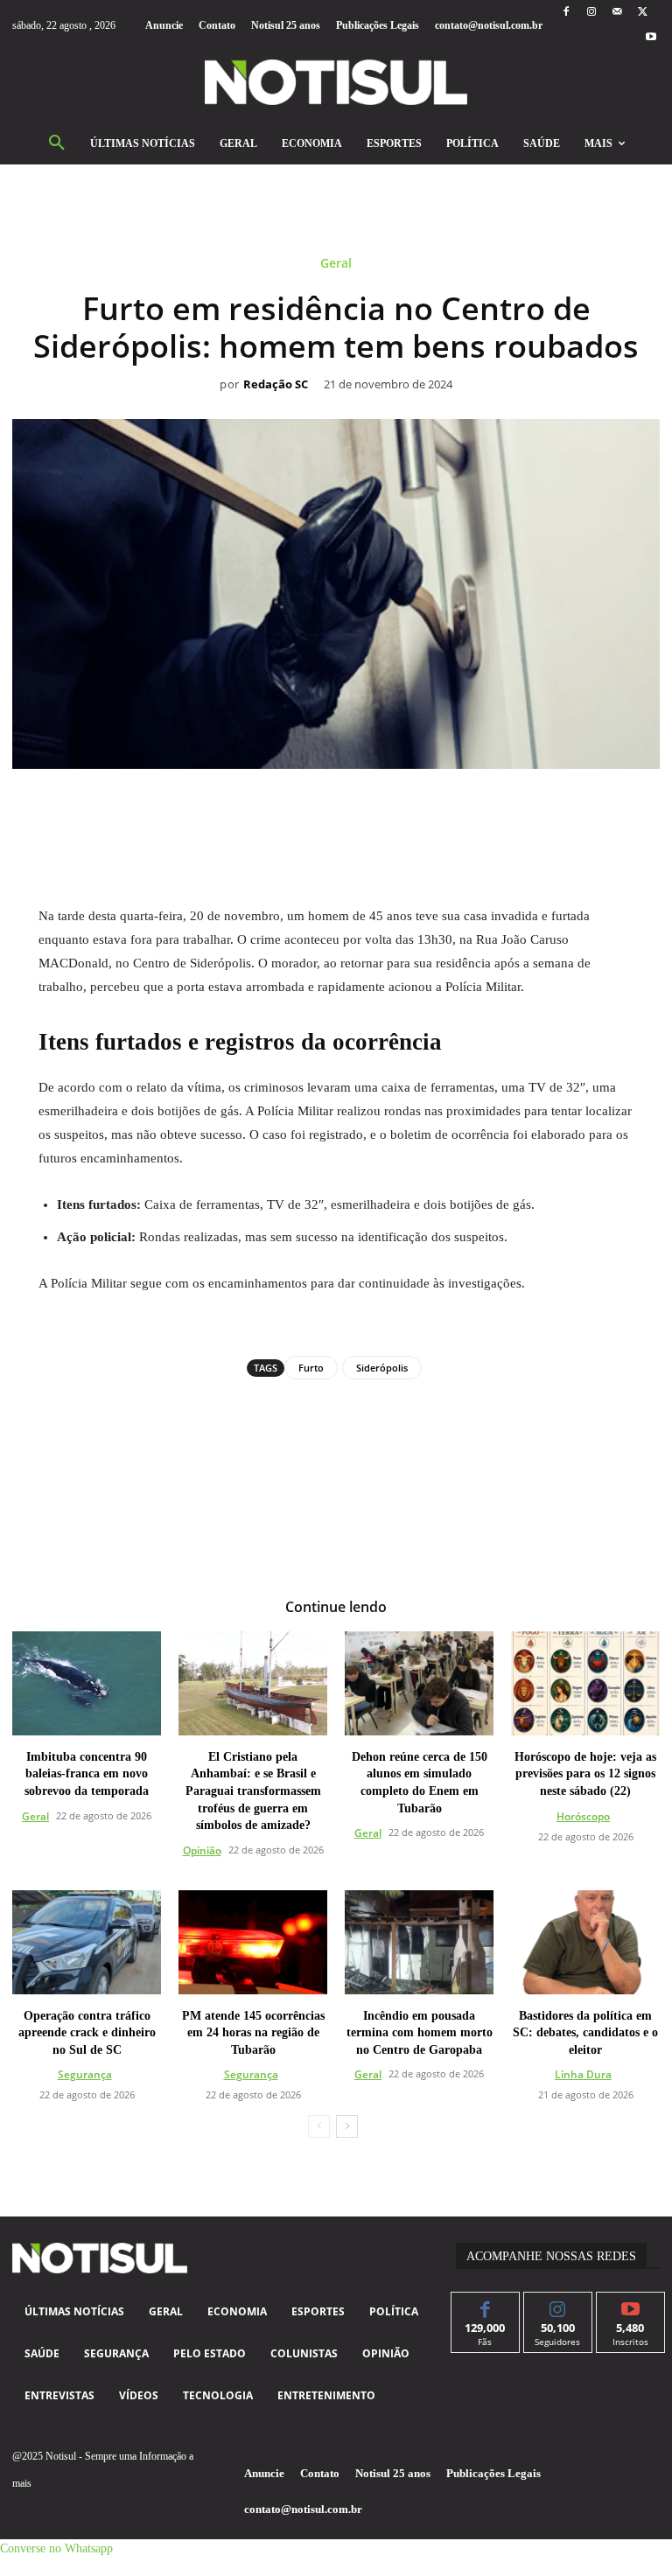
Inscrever (630, 2305)
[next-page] (347, 2126)
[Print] (437, 808)
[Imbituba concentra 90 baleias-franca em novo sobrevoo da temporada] (87, 1683)
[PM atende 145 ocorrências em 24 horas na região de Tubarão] (253, 1942)
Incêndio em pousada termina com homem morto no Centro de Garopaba (420, 2033)
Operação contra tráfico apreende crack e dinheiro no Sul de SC (87, 2033)
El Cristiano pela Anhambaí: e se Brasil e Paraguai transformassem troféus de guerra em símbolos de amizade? (253, 1791)
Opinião (202, 1850)
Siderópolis (382, 1368)
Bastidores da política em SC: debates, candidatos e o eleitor (585, 2033)
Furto (311, 1368)
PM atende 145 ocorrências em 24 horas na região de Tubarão (253, 2033)
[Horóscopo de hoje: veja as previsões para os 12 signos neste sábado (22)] (585, 1683)
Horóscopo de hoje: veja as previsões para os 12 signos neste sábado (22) (585, 1774)
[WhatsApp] (316, 808)
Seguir (558, 2305)
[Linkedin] (356, 808)
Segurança (85, 2074)
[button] (57, 143)
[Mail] (617, 13)
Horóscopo (583, 1816)
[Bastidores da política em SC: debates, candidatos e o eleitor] (585, 1942)
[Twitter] (643, 13)
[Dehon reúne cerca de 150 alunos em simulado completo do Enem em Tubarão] (419, 1683)
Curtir (485, 2305)
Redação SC (276, 385)
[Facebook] (566, 13)
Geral (336, 264)
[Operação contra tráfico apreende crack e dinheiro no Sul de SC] (87, 1942)
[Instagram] (591, 13)
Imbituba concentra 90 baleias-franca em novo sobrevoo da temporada (87, 1774)
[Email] (396, 808)
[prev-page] (319, 2126)
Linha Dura (583, 2074)
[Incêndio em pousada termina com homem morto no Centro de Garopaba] (419, 1942)
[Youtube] (651, 38)
